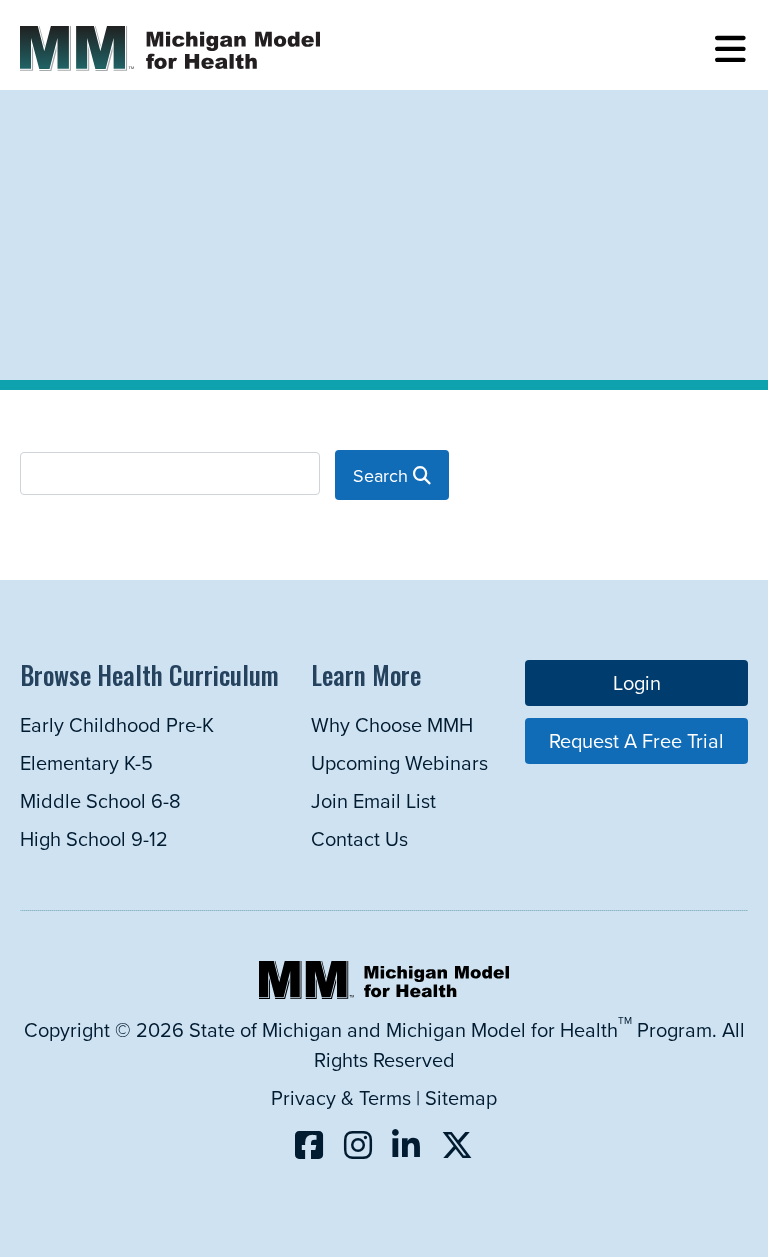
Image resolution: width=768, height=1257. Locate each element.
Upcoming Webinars (399, 762)
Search (383, 475)
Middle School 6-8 (100, 800)
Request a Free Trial (636, 740)
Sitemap (461, 1097)
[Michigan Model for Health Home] (384, 991)
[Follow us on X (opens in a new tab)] (457, 1144)
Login (637, 682)
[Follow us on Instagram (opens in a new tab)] (358, 1144)
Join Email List (373, 800)
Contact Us (359, 838)
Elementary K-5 (86, 762)
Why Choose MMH (392, 724)
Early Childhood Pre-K (117, 724)
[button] (730, 49)
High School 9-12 (94, 838)
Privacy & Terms (341, 1097)
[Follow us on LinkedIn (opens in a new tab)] (406, 1144)
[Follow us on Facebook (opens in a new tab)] (309, 1144)
